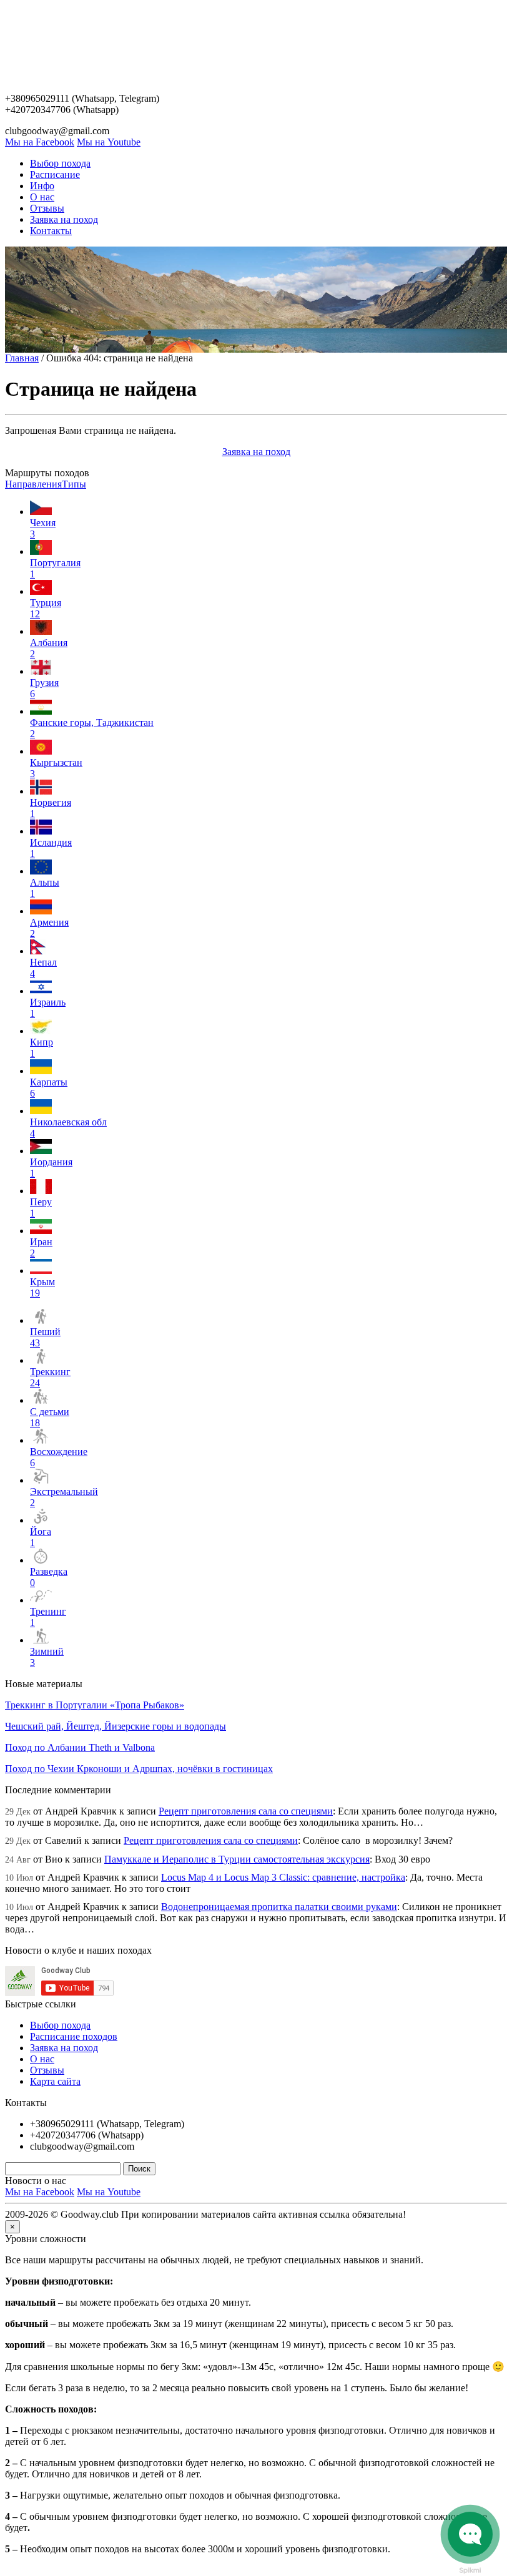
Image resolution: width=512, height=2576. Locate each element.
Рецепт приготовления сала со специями (246, 1811)
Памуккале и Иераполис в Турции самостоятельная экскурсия (237, 1859)
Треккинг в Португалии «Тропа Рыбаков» (95, 1705)
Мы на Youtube (109, 142)
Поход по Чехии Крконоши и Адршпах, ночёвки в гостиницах (139, 1769)
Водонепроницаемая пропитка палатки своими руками (279, 1907)
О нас (42, 197)
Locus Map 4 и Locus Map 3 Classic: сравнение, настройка (283, 1877)
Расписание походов (74, 2036)
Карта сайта (55, 2081)
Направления (33, 484)
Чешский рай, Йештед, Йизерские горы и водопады (116, 1726)
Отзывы (47, 208)
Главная (22, 358)
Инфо (42, 186)
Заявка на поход (64, 219)
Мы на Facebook (40, 142)
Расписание (55, 174)
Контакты (51, 231)
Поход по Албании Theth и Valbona (80, 1747)
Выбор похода (60, 163)
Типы (74, 484)
